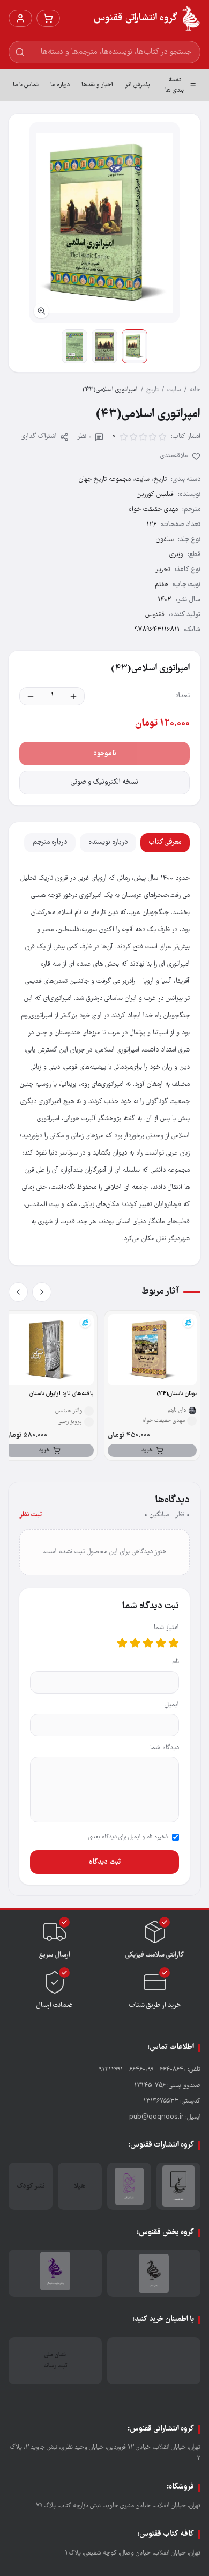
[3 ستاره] (148, 1643)
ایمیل (172, 1705)
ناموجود (105, 754)
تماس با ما (26, 85)
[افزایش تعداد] (73, 696)
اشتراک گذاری (39, 437)
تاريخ (152, 390)
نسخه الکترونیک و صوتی (104, 782)
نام (176, 1662)
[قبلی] (42, 1292)
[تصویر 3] (74, 346)
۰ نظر (84, 437)
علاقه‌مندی (174, 456)
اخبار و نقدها (97, 85)
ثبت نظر (31, 1515)
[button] (104, 222)
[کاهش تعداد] (31, 696)
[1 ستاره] (174, 1643)
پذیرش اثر (137, 85)
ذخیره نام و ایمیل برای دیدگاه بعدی (128, 1837)
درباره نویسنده (108, 842)
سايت (174, 390)
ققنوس (155, 615)
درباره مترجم (50, 842)
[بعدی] (18, 1292)
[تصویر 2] (104, 346)
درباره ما (60, 85)
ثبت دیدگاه (105, 1862)
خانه (195, 390)
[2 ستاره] (161, 1643)
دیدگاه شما (165, 1748)
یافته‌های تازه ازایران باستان (62, 1394)
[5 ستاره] (122, 1643)
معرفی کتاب (165, 842)
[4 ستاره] (135, 1643)
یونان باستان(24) (177, 1394)
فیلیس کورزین (155, 495)
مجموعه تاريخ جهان (105, 480)
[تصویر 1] (135, 346)
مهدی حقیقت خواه (153, 510)
